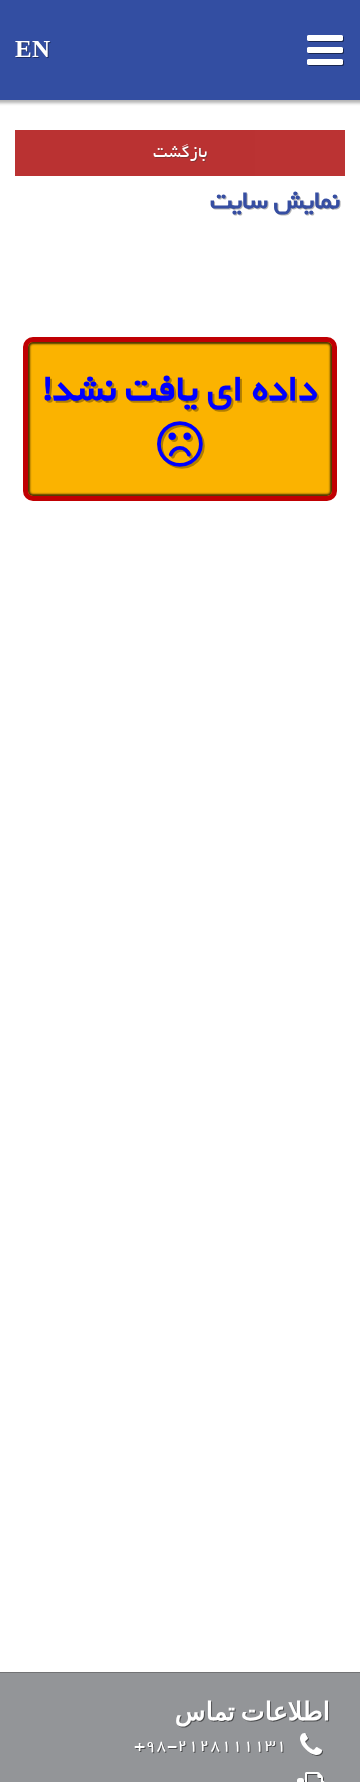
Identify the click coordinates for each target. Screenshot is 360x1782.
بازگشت (180, 152)
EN (32, 50)
